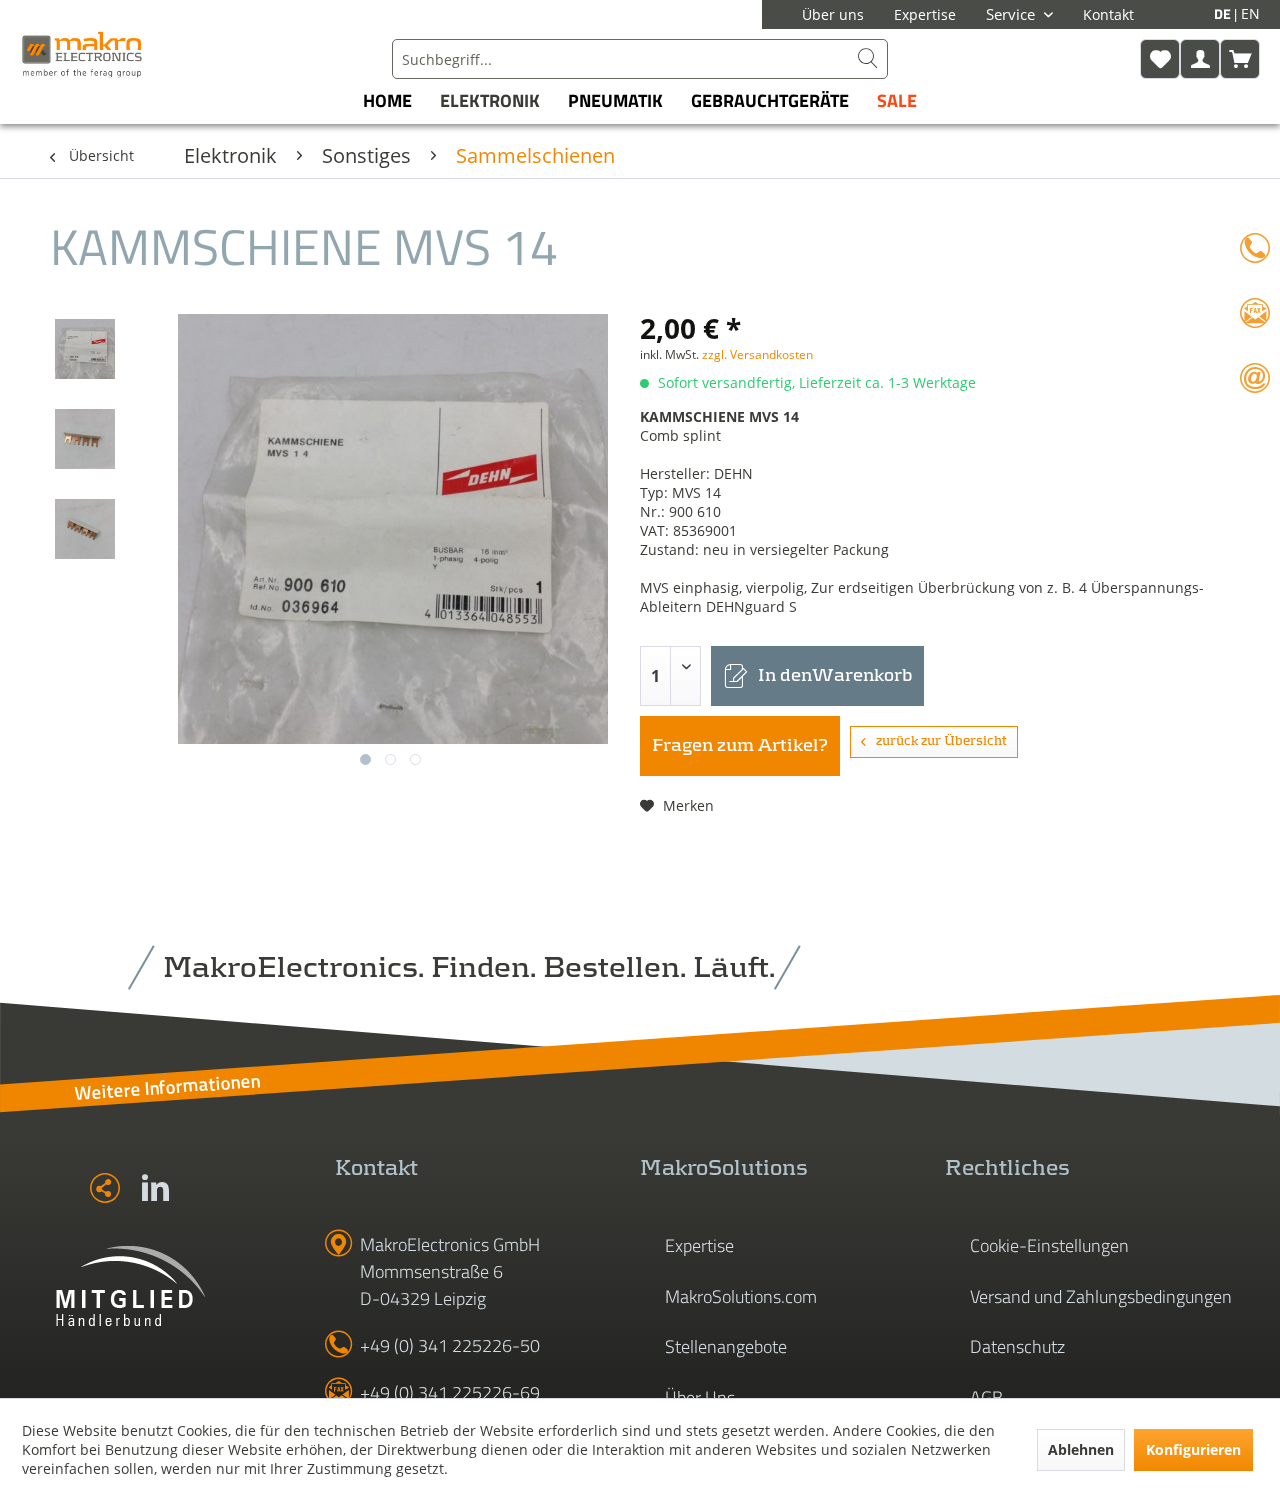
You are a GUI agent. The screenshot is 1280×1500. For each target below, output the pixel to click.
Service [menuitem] (1012, 14)
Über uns (833, 14)
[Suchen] (868, 59)
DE (1224, 13)
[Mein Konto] (1200, 59)
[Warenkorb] (1240, 59)
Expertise (925, 14)
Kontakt (1108, 14)
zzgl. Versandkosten (757, 354)
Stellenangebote (726, 1346)
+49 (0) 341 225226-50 (450, 1345)
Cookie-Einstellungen (1049, 1245)
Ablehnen (1081, 1449)
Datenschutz (1017, 1346)
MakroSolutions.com (741, 1296)
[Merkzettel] (1160, 59)
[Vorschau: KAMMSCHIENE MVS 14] (85, 349)
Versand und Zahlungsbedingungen (1101, 1296)
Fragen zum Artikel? (740, 746)
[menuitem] (640, 59)
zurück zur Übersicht (941, 741)
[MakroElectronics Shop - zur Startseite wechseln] (82, 54)
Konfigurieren (1193, 1449)
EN (1250, 13)
